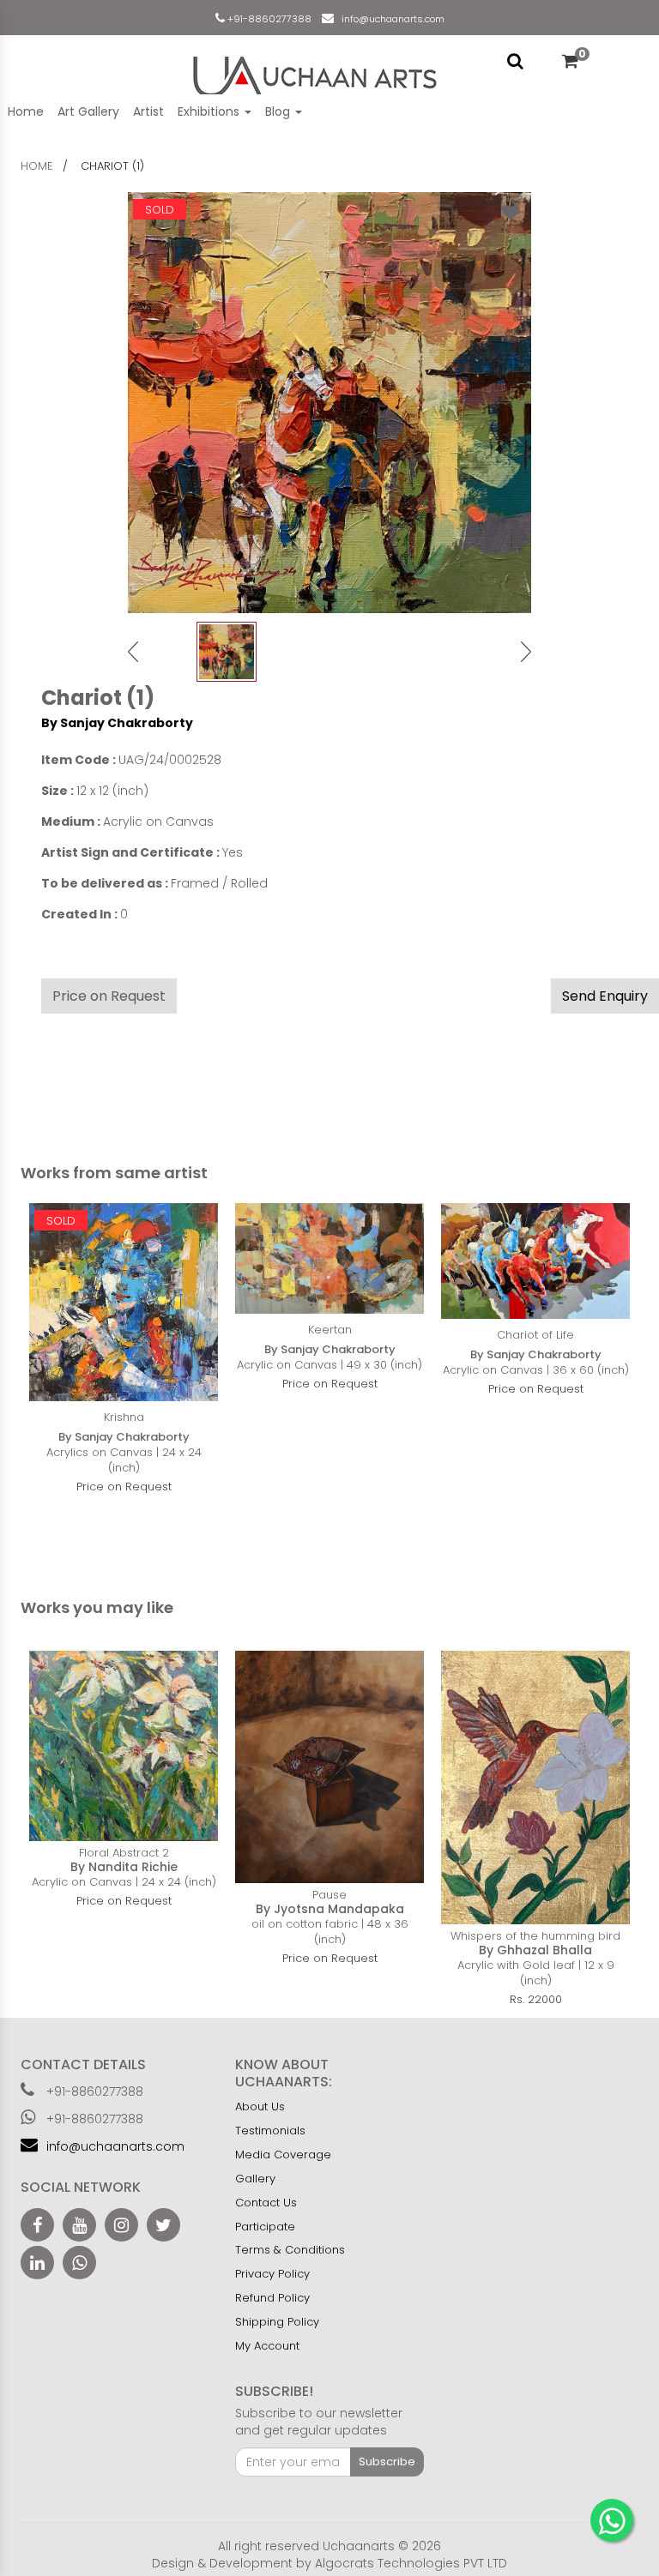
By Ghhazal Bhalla (535, 1950)
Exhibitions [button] (210, 111)
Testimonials (270, 2131)
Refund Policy (272, 2298)
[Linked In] (37, 2263)
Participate (265, 2227)
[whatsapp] (79, 2263)
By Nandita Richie (124, 1867)
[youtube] (79, 2225)
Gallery (255, 2179)
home (37, 166)
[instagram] (121, 2225)
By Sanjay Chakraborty (117, 723)
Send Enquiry (605, 996)
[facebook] (37, 2225)
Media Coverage (283, 2155)
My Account (267, 2346)
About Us (260, 2107)
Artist (148, 111)
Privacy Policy (272, 2274)
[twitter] (163, 2225)
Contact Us (266, 2203)
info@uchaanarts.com (390, 19)
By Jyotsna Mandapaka (330, 1909)
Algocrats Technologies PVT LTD (411, 2563)
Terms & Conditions (290, 2250)
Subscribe (387, 2462)
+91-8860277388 (268, 19)
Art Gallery (88, 111)
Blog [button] (279, 111)
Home (26, 111)
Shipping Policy (277, 2322)
